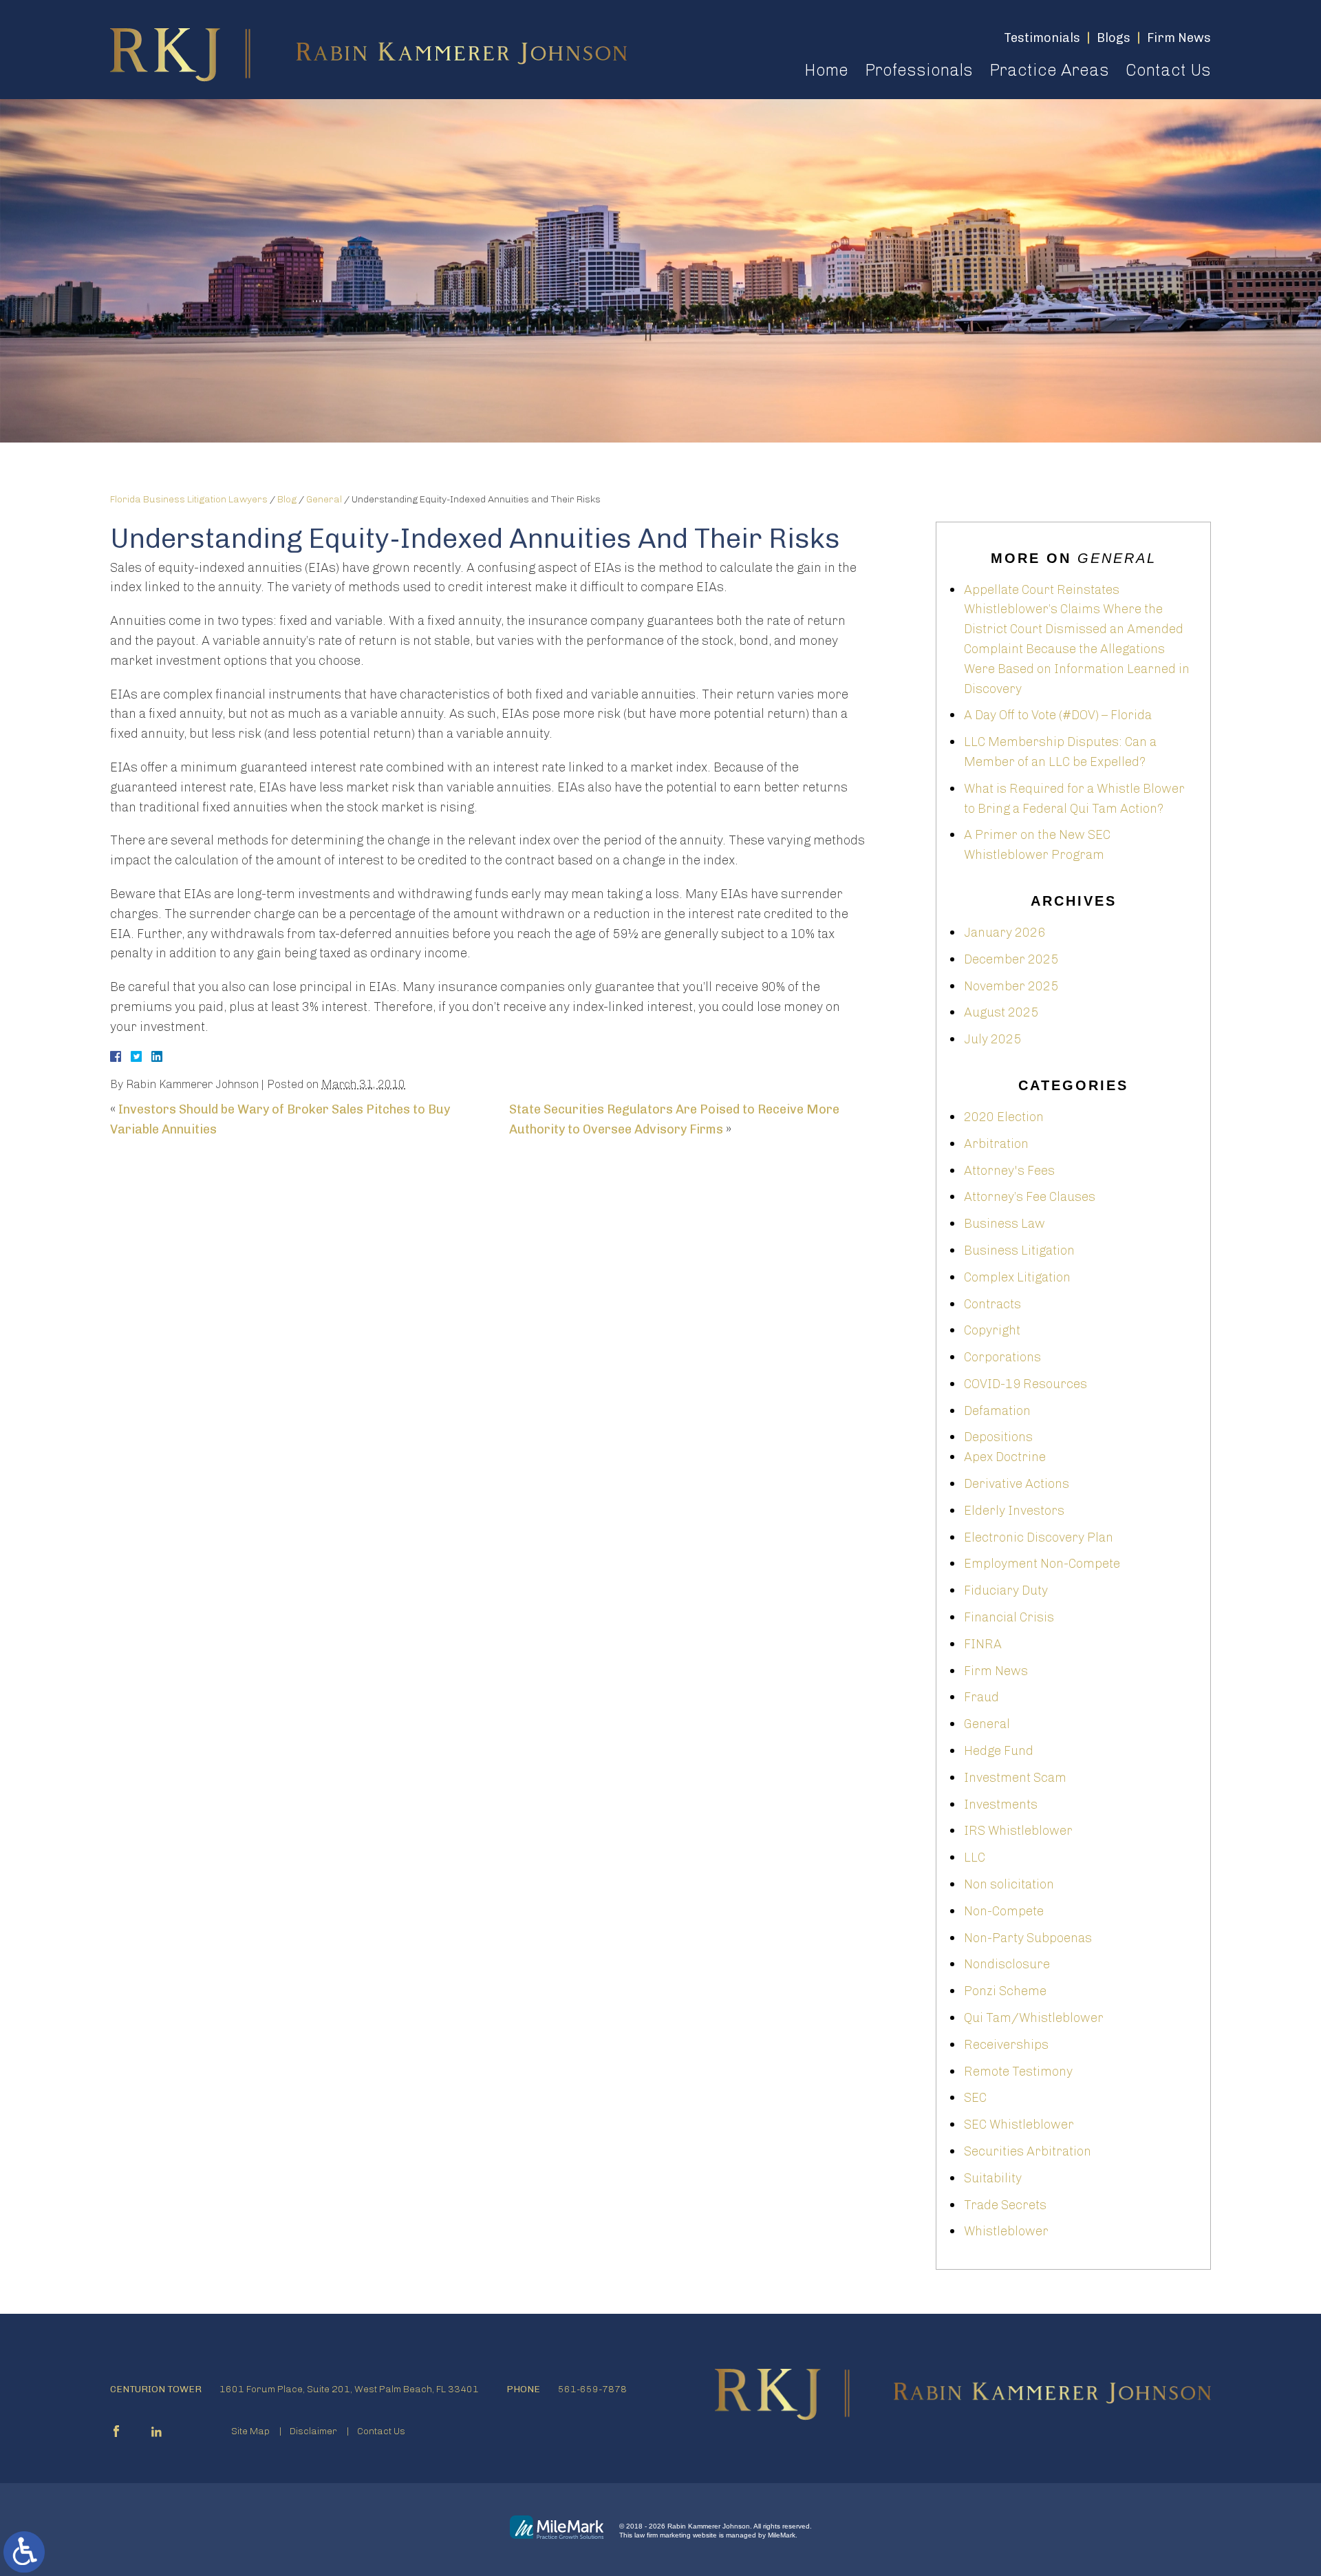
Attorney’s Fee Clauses (1030, 1197)
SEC (975, 2098)
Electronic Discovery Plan (1039, 1537)
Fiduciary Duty (1006, 1590)
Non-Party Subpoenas (1028, 1938)
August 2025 (1001, 1012)
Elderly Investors (1014, 1511)
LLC (975, 1858)
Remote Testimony (1018, 2072)
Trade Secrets (1005, 2205)
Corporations (1002, 1357)
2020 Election (1004, 1117)
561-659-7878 (592, 2389)
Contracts (992, 1304)
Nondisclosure (1007, 1964)
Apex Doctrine (1005, 1457)
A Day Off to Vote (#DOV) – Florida (1058, 715)
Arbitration (996, 1144)
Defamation (997, 1411)
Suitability (993, 2178)
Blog (287, 499)
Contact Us (1168, 70)
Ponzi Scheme (1005, 1991)
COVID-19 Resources (1025, 1384)
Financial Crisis (1009, 1617)
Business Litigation (1019, 1250)
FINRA (983, 1644)
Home (826, 70)
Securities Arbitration (1028, 2151)
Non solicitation (1009, 1884)
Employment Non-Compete (1042, 1564)
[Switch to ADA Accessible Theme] (24, 2552)
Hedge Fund (999, 1751)
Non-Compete (1004, 1911)
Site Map (250, 2431)
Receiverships (1006, 2045)
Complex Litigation (1017, 1277)
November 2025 (1011, 986)
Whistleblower (1006, 2231)
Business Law (1005, 1224)
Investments (1001, 1805)
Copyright (992, 1330)
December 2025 (1011, 959)
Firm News (996, 1671)
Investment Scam (1015, 1778)
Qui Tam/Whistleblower (1034, 2018)
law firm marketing (663, 2535)
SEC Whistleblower (1019, 2125)
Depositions (998, 1437)
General (324, 499)
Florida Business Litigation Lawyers (189, 499)
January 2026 (1005, 933)
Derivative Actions (1017, 1484)
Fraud (981, 1697)
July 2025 (992, 1039)
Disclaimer (313, 2431)
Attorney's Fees (1009, 1171)
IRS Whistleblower (1018, 1831)
